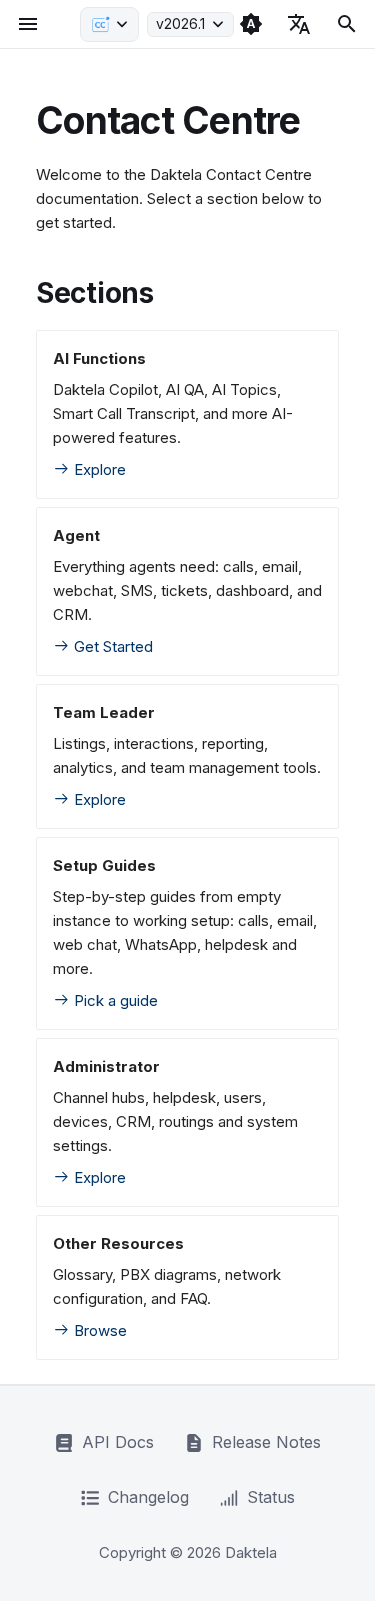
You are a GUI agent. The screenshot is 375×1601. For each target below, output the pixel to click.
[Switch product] (109, 24)
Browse (98, 1330)
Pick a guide (114, 1000)
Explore (98, 469)
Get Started (111, 646)
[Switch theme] (251, 24)
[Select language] (299, 24)
